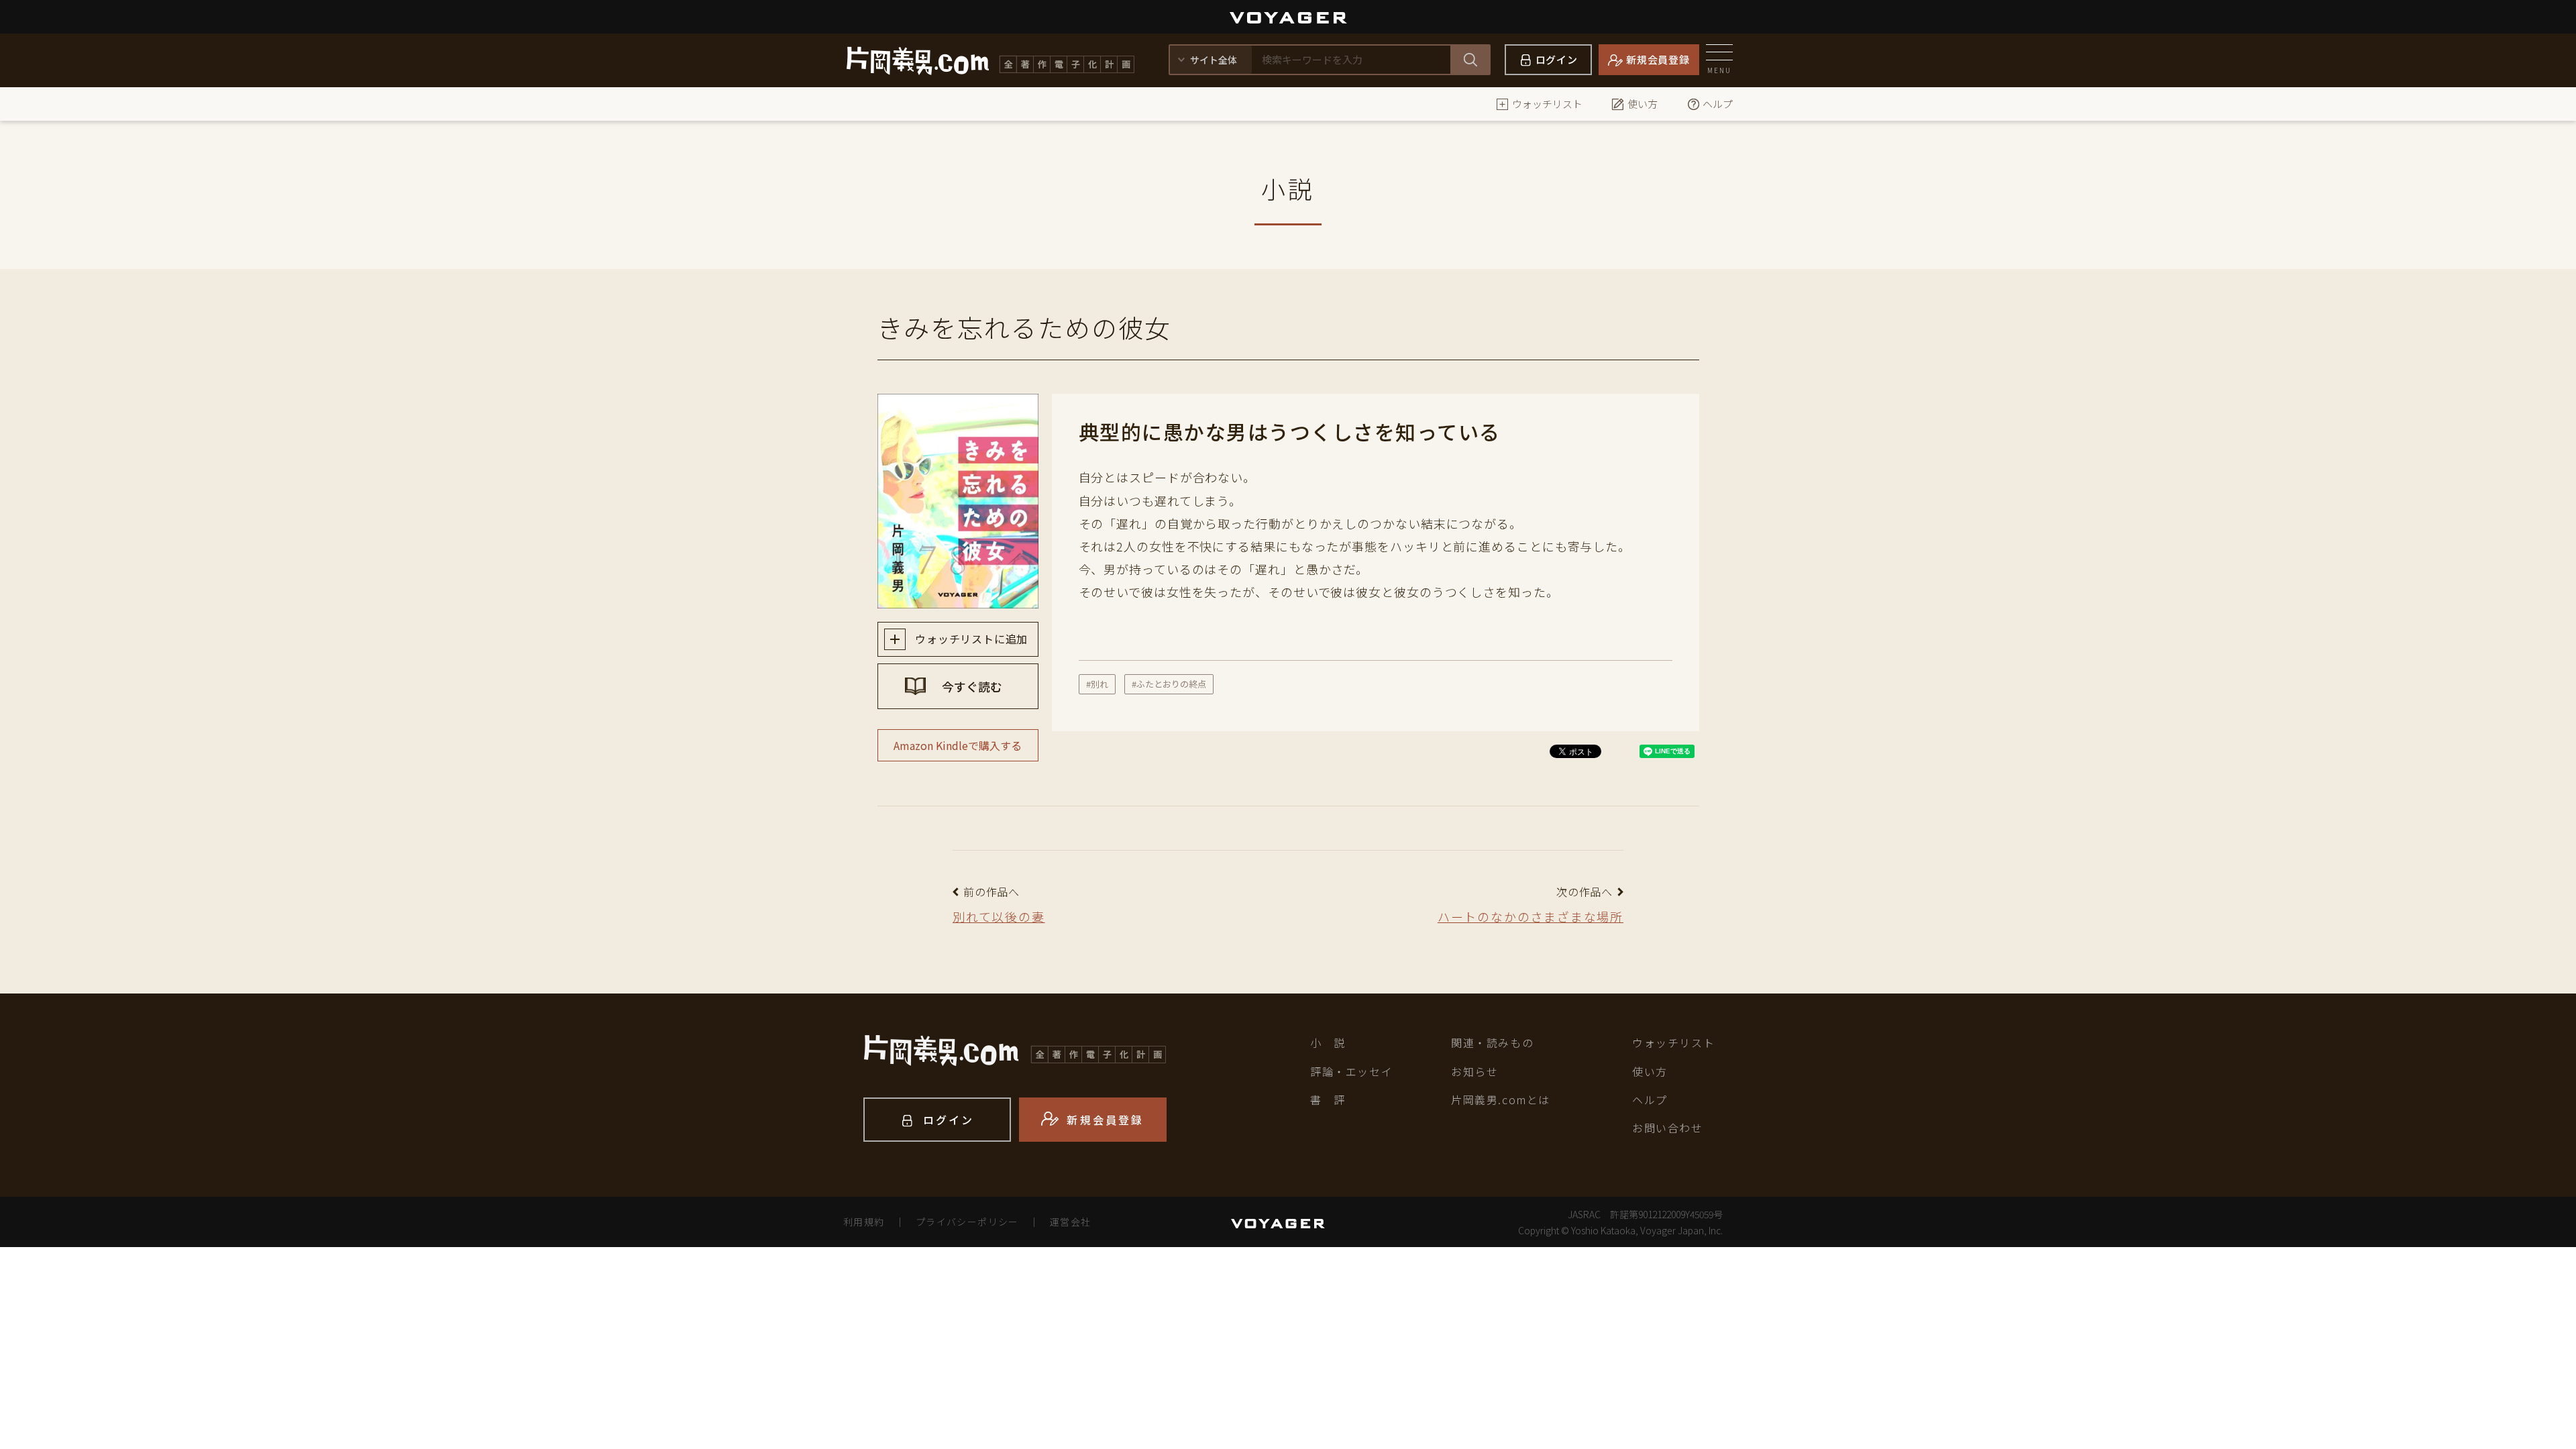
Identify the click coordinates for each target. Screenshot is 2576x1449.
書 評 (1328, 1099)
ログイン (1557, 59)
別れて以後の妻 (999, 916)
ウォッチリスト (1547, 104)
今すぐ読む (971, 686)
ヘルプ (1718, 104)
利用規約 (864, 1222)
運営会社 (1071, 1222)
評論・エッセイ (1351, 1071)
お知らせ (1474, 1071)
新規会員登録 (1658, 59)
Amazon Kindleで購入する (958, 745)
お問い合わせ (1668, 1128)
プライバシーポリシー (967, 1222)
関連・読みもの (1492, 1042)
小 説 (1328, 1042)
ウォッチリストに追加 (970, 639)
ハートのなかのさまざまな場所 (1531, 916)
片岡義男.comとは (1501, 1099)
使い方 (1643, 104)
